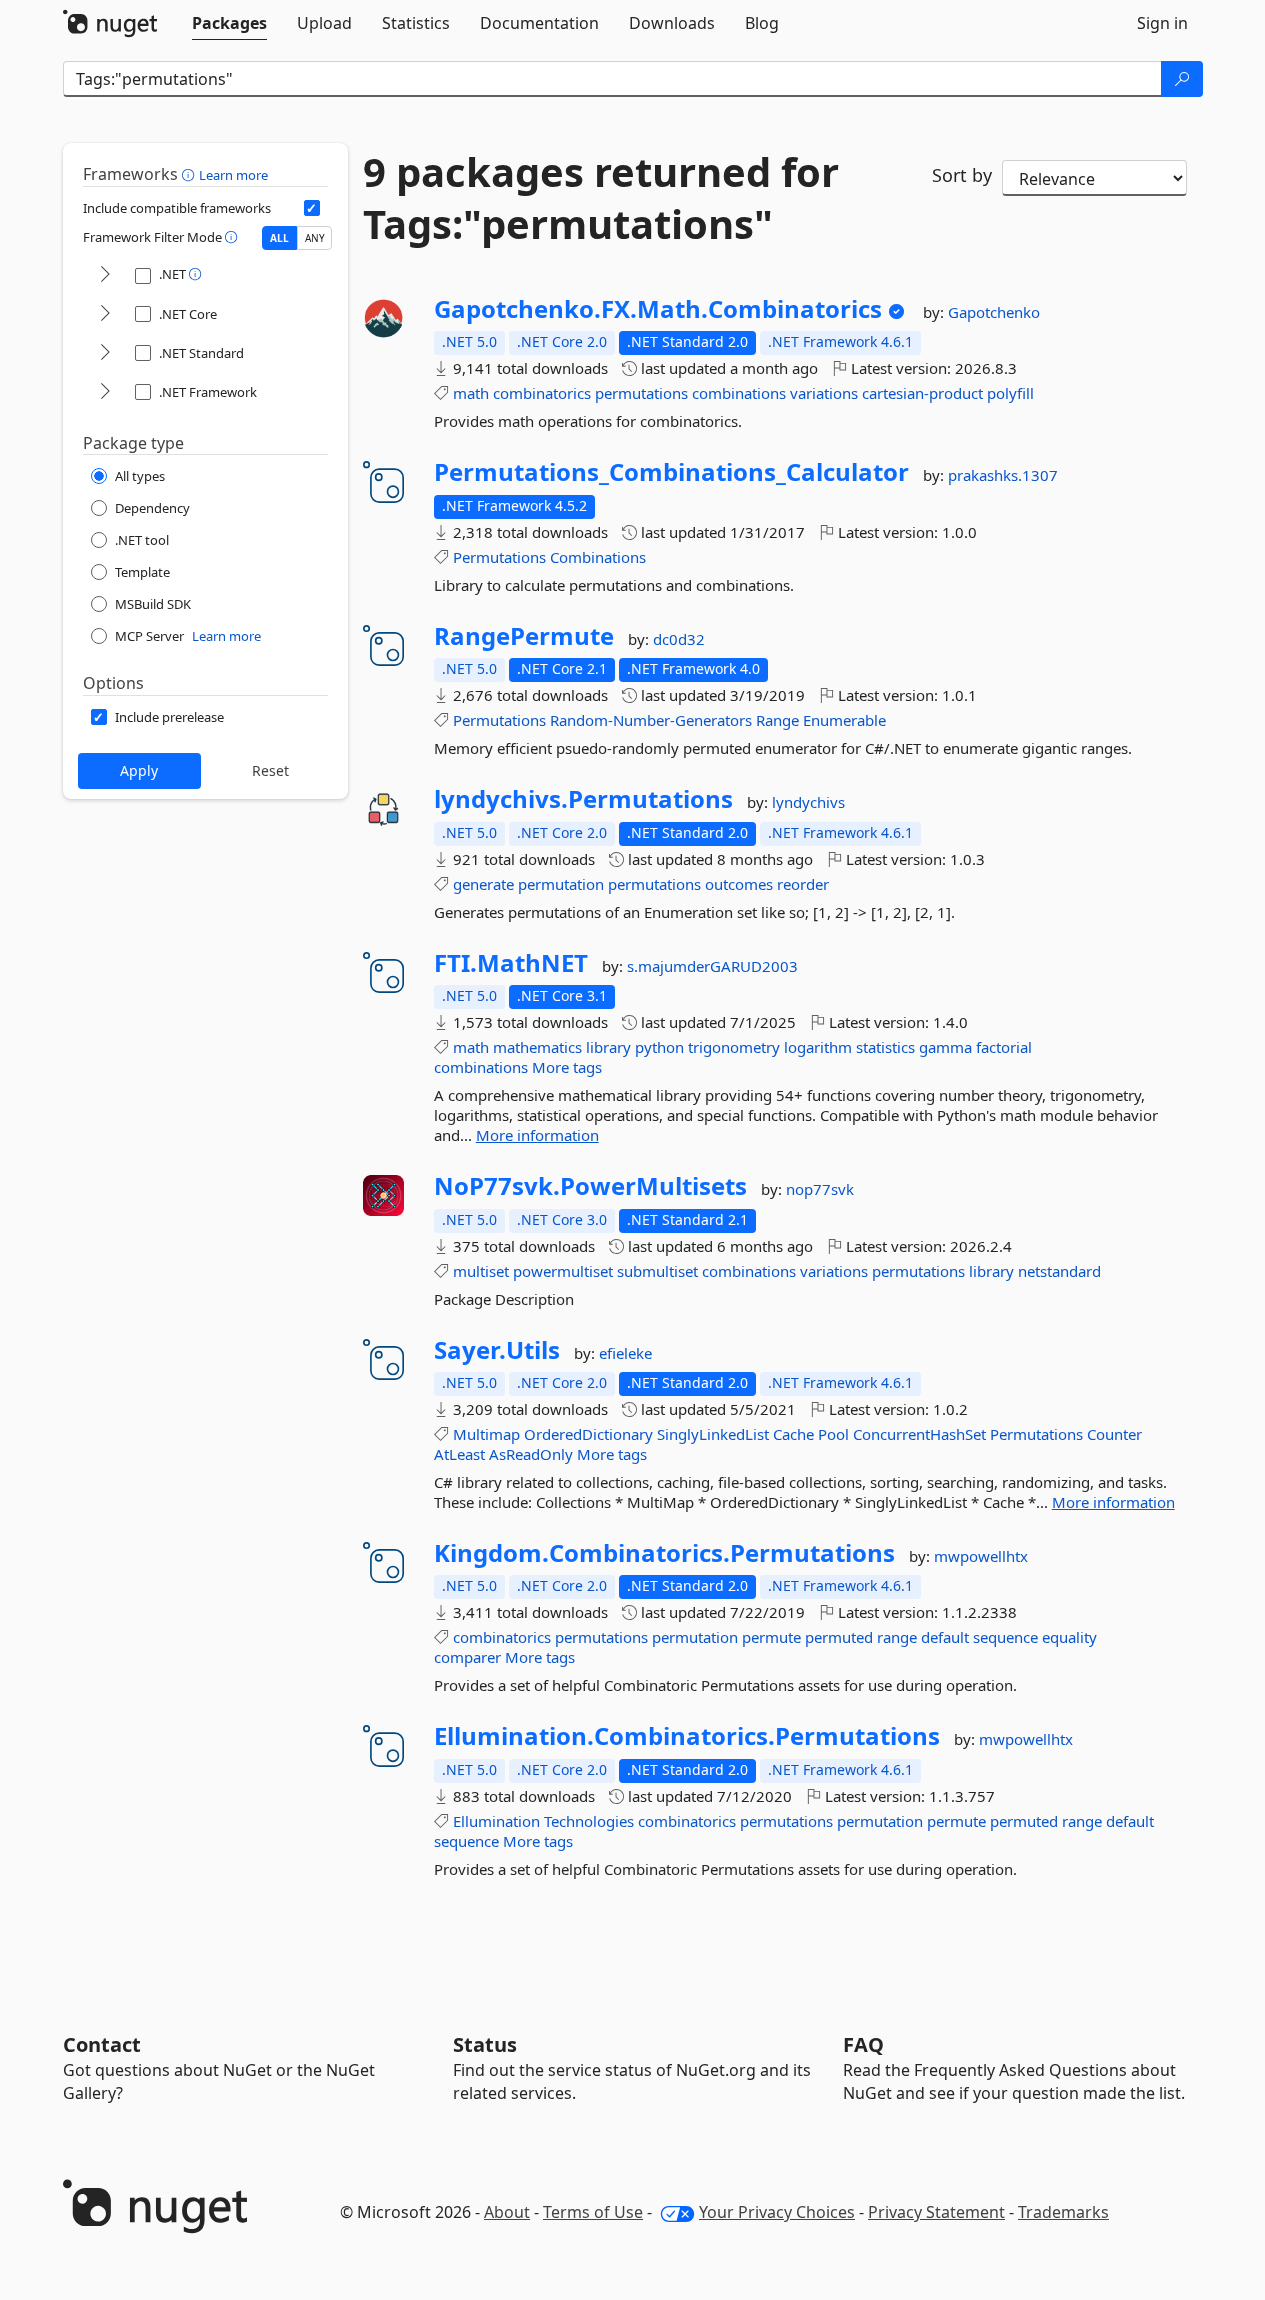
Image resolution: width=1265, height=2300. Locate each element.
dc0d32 (679, 639)
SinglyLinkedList (713, 1434)
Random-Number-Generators (651, 720)
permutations (641, 393)
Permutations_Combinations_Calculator (671, 472)
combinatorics (542, 393)
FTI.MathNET (511, 963)
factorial (1004, 1047)
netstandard (1059, 1271)
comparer (467, 1657)
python (659, 1047)
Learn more (233, 175)
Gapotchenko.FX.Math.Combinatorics (658, 309)
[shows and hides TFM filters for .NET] (105, 275)
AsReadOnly (531, 1454)
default (945, 1637)
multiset (481, 1271)
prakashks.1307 (1003, 475)
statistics (885, 1047)
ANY (315, 238)
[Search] (1182, 79)
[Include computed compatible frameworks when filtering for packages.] (312, 208)
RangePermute (524, 636)
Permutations (499, 557)
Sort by (962, 175)
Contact (102, 2044)
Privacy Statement (936, 2212)
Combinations (598, 557)
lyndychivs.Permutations (583, 799)
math (471, 393)
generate (483, 884)
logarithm (818, 1047)
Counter (1114, 1434)
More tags (567, 1067)
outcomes (739, 884)
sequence (1005, 1637)
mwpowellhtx (981, 1556)
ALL (279, 238)
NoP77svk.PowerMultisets (590, 1186)
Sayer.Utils (497, 1350)
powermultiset (563, 1271)
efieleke (625, 1353)
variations (824, 393)
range (897, 1637)
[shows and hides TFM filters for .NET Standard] (105, 353)
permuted (839, 1637)
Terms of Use (593, 2212)
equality (1069, 1637)
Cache (793, 1434)
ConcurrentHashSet (919, 1434)
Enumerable (844, 720)
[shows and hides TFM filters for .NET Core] (105, 314)
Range (777, 720)
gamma (945, 1047)
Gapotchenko (994, 312)
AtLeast (459, 1454)
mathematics (537, 1047)
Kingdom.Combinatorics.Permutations (664, 1553)
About (507, 2212)
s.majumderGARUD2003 (712, 966)
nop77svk (820, 1189)
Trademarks (1063, 2212)
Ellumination (496, 1821)
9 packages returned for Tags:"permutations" (601, 198)
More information (537, 1135)
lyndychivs (808, 802)
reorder (803, 884)
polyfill (1010, 393)
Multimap (486, 1434)
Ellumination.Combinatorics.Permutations (687, 1736)
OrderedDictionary (588, 1434)
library (608, 1047)
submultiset (657, 1271)
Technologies (589, 1821)
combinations (739, 393)
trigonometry (734, 1047)
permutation (561, 884)
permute (771, 1637)
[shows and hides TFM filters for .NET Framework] (105, 392)
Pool (833, 1434)
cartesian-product (922, 393)
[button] (190, 174)
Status (485, 2044)
